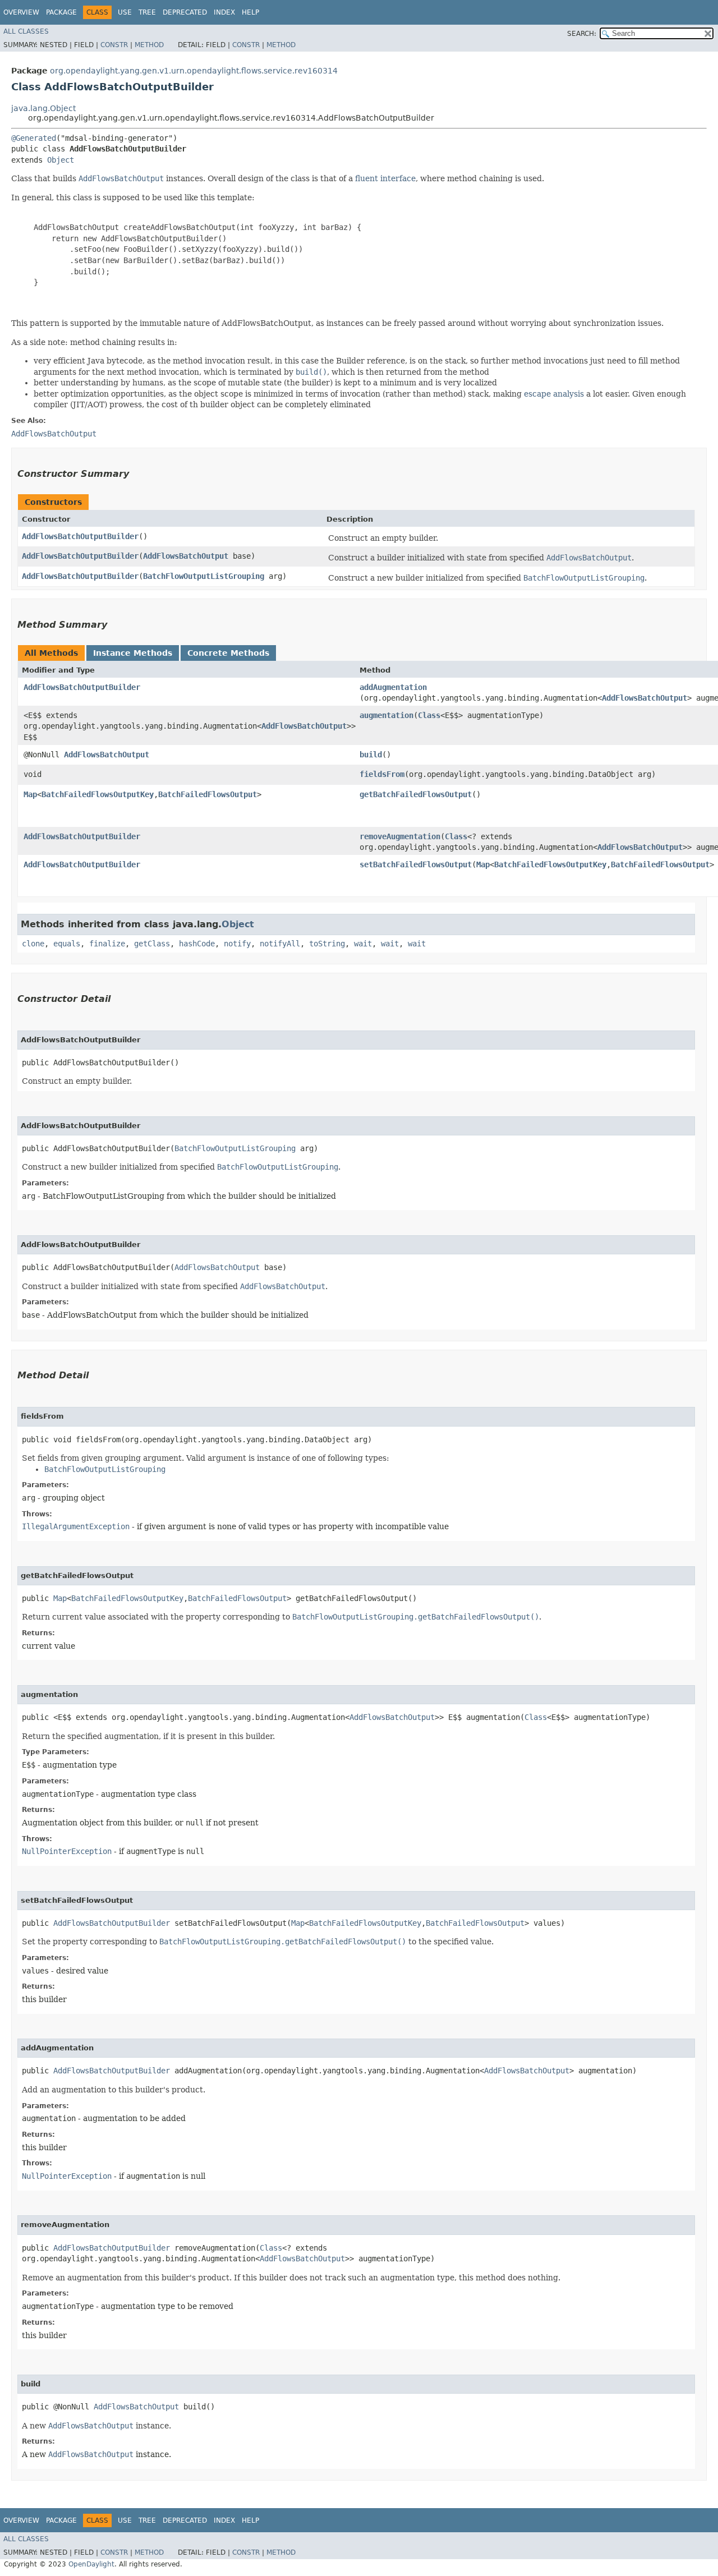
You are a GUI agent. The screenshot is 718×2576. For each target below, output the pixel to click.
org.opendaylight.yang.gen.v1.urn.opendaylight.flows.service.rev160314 (194, 71)
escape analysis (554, 394)
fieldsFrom (382, 774)
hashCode (197, 944)
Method (149, 45)
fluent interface (385, 178)
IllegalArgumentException (76, 1526)
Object (61, 160)
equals (67, 944)
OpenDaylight (91, 2564)
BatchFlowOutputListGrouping (204, 576)
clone (33, 944)
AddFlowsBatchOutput (186, 556)
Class (429, 715)
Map (30, 794)
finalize (107, 944)
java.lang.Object (43, 108)
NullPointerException (67, 1851)
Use (125, 12)
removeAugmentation (400, 836)
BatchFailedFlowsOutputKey (98, 794)
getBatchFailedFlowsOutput (416, 794)
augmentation (386, 715)
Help (250, 12)
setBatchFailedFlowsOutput (416, 864)
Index (224, 12)
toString (327, 944)
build (371, 755)
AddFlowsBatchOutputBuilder (80, 536)
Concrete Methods (228, 653)
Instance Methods (133, 653)
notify (237, 944)
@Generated (34, 138)
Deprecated (185, 12)
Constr (114, 45)
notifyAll (280, 944)
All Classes (26, 31)
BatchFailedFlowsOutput (208, 794)
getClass (152, 944)
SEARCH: (582, 34)
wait (363, 944)
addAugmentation (393, 687)
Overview (21, 12)
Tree (147, 12)
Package (61, 12)
